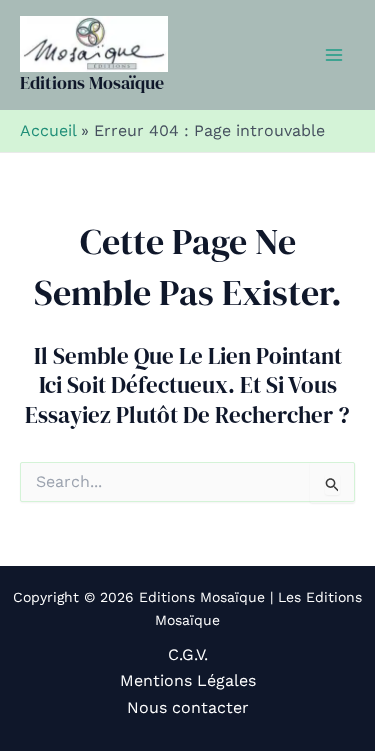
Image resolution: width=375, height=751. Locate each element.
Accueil (48, 130)
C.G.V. (188, 654)
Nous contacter (188, 707)
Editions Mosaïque (92, 82)
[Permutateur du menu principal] (334, 55)
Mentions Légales (188, 680)
